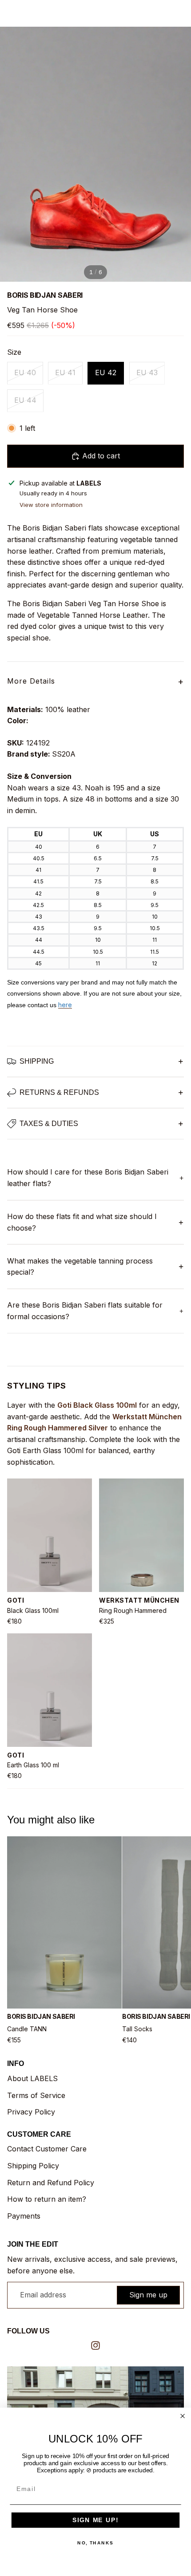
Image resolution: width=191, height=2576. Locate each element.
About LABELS (32, 2078)
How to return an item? (47, 2199)
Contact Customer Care (47, 2149)
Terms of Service (36, 2095)
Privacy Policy (31, 2112)
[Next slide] (174, 1940)
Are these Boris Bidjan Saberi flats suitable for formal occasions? (85, 1311)
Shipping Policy (33, 2166)
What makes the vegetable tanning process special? (80, 1267)
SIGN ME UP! (95, 2520)
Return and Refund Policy (51, 2183)
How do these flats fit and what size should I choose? (82, 1222)
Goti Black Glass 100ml (97, 1405)
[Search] (29, 13)
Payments (24, 2216)
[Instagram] (95, 2345)
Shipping (37, 1061)
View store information (51, 505)
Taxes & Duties (49, 1124)
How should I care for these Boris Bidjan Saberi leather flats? (88, 1178)
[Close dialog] (183, 2416)
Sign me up (148, 2295)
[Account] (161, 13)
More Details (95, 681)
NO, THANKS (95, 2543)
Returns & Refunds (59, 1092)
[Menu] (10, 13)
